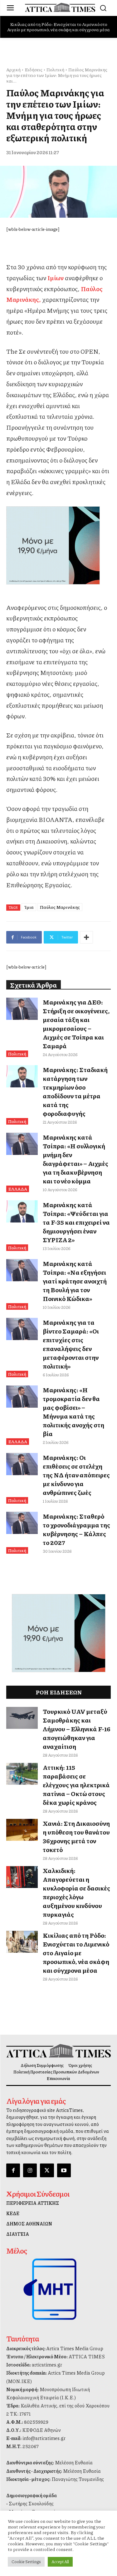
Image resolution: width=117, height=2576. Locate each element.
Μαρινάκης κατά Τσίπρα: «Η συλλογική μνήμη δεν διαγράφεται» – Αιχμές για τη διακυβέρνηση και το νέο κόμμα (76, 1159)
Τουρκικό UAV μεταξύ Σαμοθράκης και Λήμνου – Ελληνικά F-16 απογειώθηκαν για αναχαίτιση (77, 1729)
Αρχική (13, 69)
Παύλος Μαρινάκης (60, 907)
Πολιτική (55, 69)
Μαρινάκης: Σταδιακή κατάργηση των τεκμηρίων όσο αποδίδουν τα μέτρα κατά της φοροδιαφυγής (75, 1091)
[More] (86, 937)
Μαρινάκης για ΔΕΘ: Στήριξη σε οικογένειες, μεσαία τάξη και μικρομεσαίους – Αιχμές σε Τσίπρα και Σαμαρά (76, 1024)
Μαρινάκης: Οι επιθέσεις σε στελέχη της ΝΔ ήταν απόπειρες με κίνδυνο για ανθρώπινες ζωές (76, 1475)
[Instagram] (30, 2170)
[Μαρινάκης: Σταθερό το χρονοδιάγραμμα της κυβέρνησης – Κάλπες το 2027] (22, 1523)
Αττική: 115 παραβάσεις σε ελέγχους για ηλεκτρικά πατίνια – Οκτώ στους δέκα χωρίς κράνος (76, 1785)
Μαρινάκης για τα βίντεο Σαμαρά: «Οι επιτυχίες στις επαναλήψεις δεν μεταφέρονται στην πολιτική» (71, 1344)
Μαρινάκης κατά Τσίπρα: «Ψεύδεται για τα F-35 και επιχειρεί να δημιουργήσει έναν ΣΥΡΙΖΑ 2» (76, 1222)
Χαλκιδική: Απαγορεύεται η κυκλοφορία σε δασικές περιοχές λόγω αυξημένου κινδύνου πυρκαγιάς (76, 1892)
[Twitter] (47, 2170)
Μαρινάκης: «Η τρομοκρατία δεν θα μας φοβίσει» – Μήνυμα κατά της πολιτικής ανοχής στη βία (73, 1412)
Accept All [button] (60, 2562)
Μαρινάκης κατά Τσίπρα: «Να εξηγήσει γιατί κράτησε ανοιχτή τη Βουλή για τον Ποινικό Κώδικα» (75, 1281)
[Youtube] (64, 2170)
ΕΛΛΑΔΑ (18, 1189)
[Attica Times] (58, 2051)
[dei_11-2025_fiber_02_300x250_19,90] (58, 545)
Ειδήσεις (34, 69)
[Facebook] (13, 2170)
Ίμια (29, 907)
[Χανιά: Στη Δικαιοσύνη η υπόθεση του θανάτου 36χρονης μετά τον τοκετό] (22, 1830)
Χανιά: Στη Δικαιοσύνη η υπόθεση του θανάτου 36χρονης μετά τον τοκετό (76, 1836)
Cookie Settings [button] (26, 2562)
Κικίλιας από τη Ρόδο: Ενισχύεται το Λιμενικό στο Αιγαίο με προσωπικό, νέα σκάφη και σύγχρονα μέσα (58, 27)
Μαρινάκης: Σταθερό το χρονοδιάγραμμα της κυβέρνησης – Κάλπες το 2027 (76, 1529)
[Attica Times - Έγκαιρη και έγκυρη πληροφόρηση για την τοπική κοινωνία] (60, 7)
